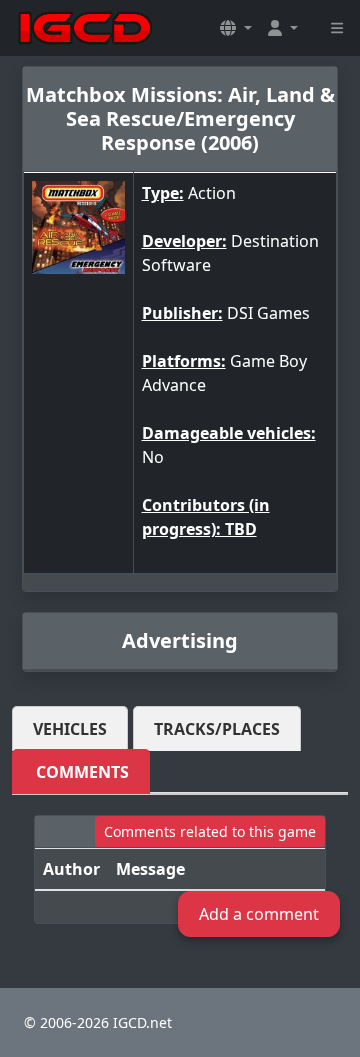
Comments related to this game (210, 831)
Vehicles (70, 729)
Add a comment (259, 914)
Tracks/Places (217, 729)
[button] (236, 28)
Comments (82, 772)
